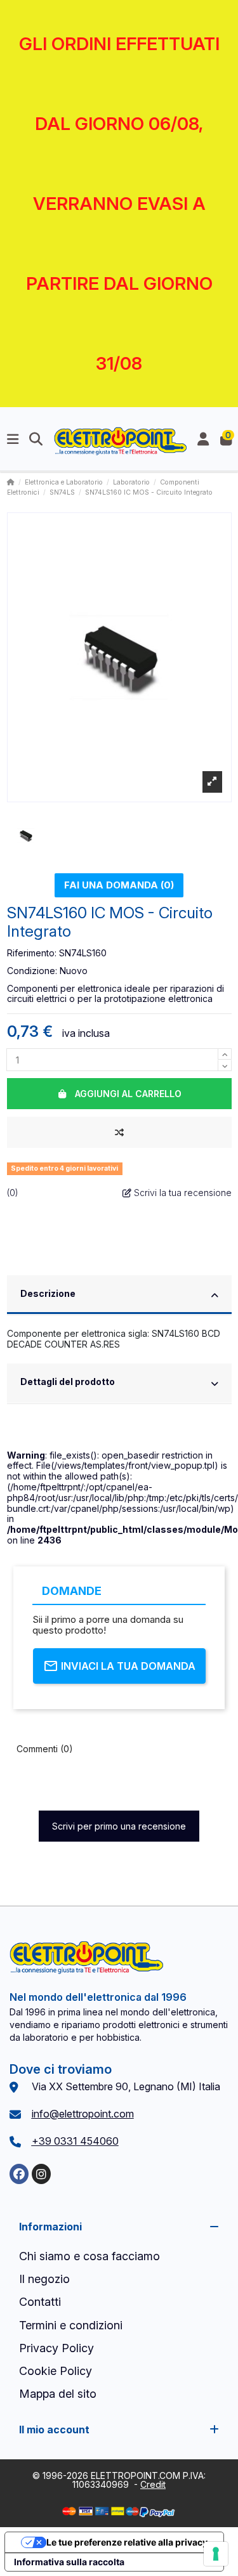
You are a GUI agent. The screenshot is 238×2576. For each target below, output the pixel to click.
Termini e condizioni (71, 2325)
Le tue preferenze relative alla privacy (127, 2542)
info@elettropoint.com (83, 2114)
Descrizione (48, 1293)
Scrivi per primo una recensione (119, 1826)
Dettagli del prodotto (68, 1382)
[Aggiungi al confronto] (119, 1132)
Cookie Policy (56, 2371)
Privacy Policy (56, 2348)
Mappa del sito (58, 2394)
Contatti (40, 2302)
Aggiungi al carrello (128, 1094)
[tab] (119, 1296)
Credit (153, 2484)
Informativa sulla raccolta (69, 2562)
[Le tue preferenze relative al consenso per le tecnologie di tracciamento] (216, 2554)
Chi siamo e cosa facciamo (89, 2256)
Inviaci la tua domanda (128, 1666)
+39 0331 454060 (75, 2141)
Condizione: (32, 971)
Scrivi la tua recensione (182, 1193)
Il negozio (44, 2279)
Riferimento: (32, 953)
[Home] (11, 482)
